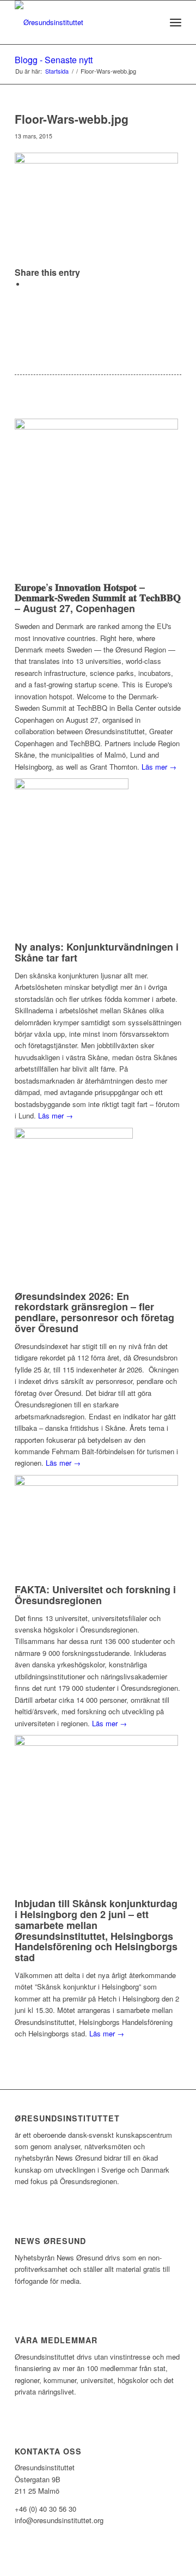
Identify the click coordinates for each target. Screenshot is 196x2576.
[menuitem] (152, 22)
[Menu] (176, 22)
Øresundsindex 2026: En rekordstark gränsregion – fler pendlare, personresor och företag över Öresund (94, 1312)
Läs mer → (159, 767)
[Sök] (152, 22)
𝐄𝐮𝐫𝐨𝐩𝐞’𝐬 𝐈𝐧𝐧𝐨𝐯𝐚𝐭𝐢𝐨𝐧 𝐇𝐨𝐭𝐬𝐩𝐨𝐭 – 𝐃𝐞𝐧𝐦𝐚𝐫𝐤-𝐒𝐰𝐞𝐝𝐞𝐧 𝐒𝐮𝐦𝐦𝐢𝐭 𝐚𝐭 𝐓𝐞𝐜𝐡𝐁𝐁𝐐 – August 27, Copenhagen (98, 598)
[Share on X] (28, 284)
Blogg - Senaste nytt (54, 60)
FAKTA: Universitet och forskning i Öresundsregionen (95, 1595)
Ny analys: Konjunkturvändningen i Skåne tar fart (97, 952)
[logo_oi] (81, 22)
